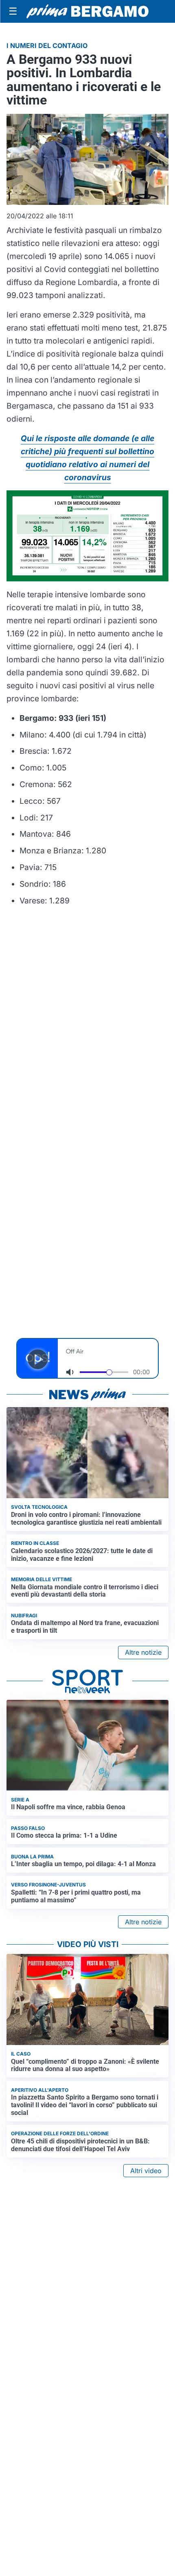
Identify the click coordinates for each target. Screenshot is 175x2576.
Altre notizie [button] (143, 1652)
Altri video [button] (146, 2171)
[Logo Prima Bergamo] (87, 12)
